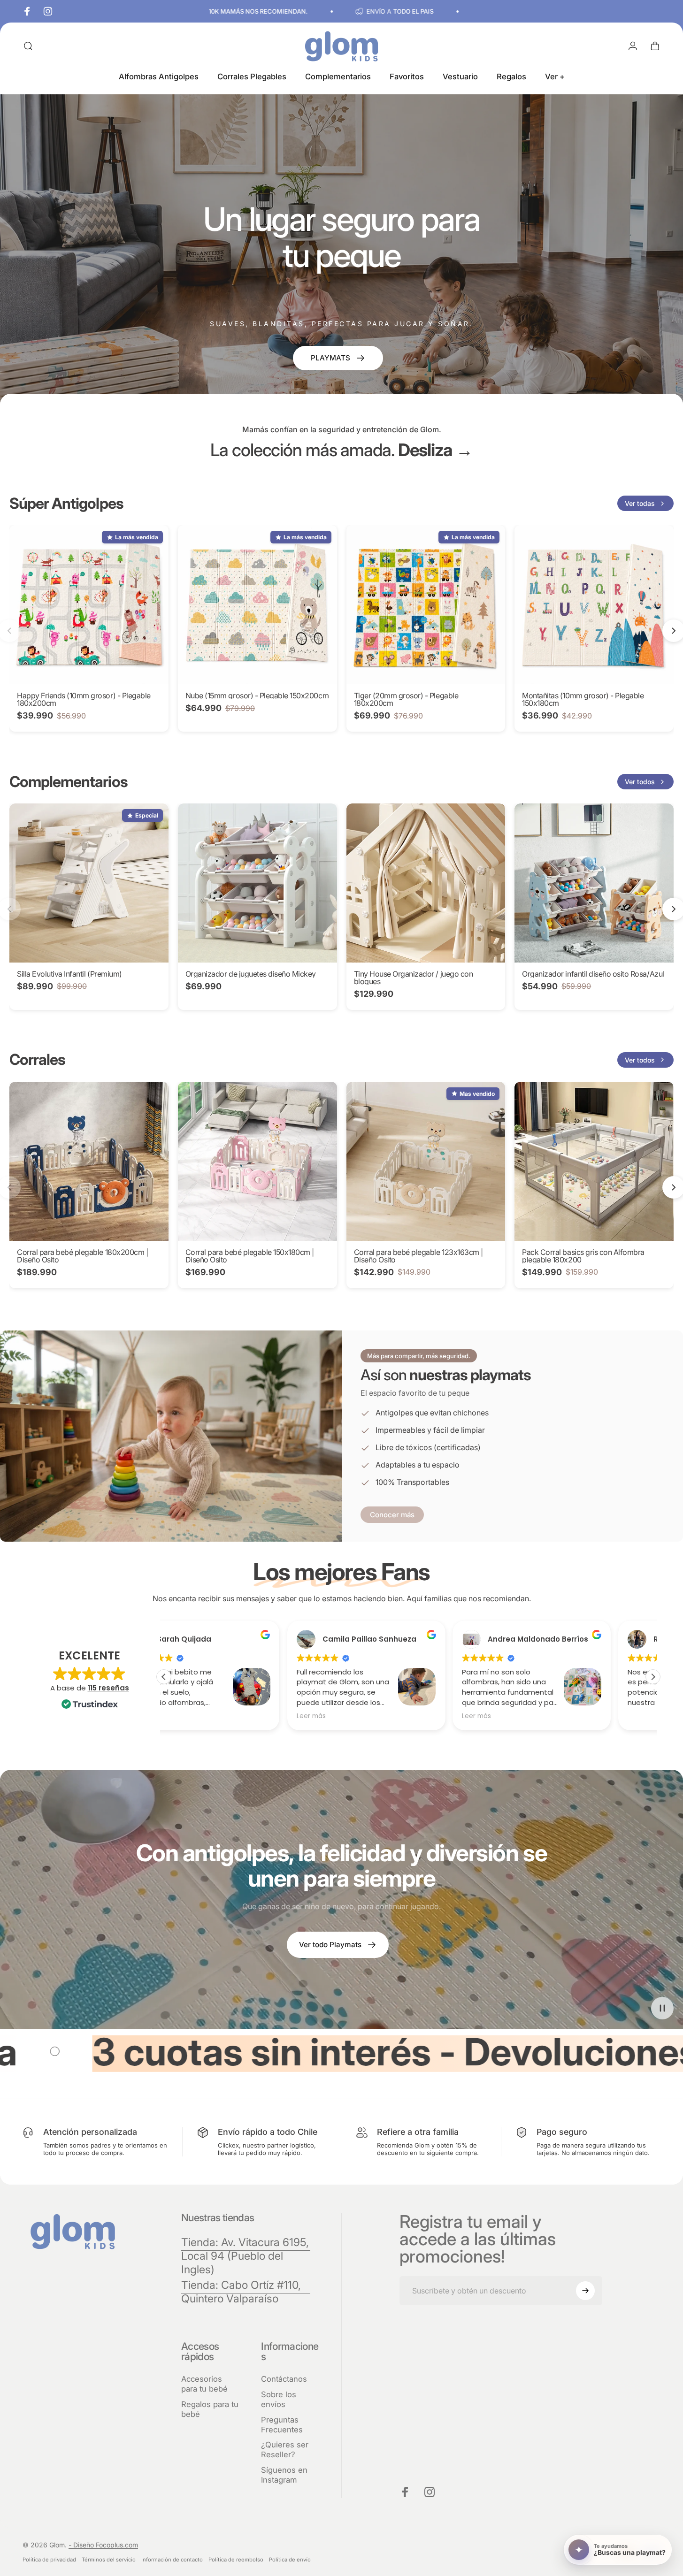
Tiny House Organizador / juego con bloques (414, 978)
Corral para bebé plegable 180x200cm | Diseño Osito (82, 1256)
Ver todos (640, 782)
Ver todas (640, 503)
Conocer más (392, 1515)
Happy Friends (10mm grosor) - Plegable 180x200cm (84, 699)
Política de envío (290, 2560)
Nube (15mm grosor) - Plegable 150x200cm (257, 696)
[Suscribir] (585, 2291)
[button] (653, 1677)
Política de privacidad (49, 2560)
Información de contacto (172, 2560)
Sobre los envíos (279, 2399)
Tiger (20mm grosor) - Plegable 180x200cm (406, 699)
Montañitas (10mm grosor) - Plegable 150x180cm (583, 699)
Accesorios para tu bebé (204, 2384)
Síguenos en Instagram (284, 2475)
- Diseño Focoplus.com (103, 2545)
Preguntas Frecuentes (282, 2425)
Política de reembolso (236, 2560)
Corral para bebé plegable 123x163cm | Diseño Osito (418, 1256)
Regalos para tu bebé (210, 2409)
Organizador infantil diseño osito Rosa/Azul (593, 974)
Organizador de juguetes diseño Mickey (251, 974)
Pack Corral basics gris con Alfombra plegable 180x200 (583, 1256)
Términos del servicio (109, 2560)
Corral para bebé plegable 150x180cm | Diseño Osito (250, 1256)
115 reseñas (108, 1688)
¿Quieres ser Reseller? (285, 2450)
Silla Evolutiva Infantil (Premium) (69, 974)
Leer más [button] (188, 1716)
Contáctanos (284, 2379)
